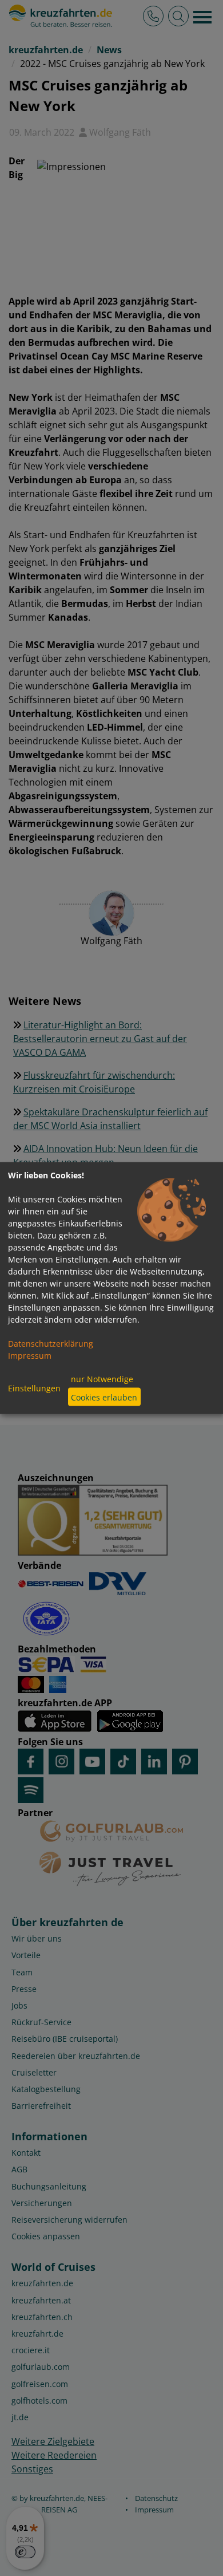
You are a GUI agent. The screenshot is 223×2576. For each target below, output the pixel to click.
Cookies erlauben (104, 1397)
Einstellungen (34, 1388)
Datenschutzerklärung (51, 1344)
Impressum (30, 1356)
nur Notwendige (102, 1378)
